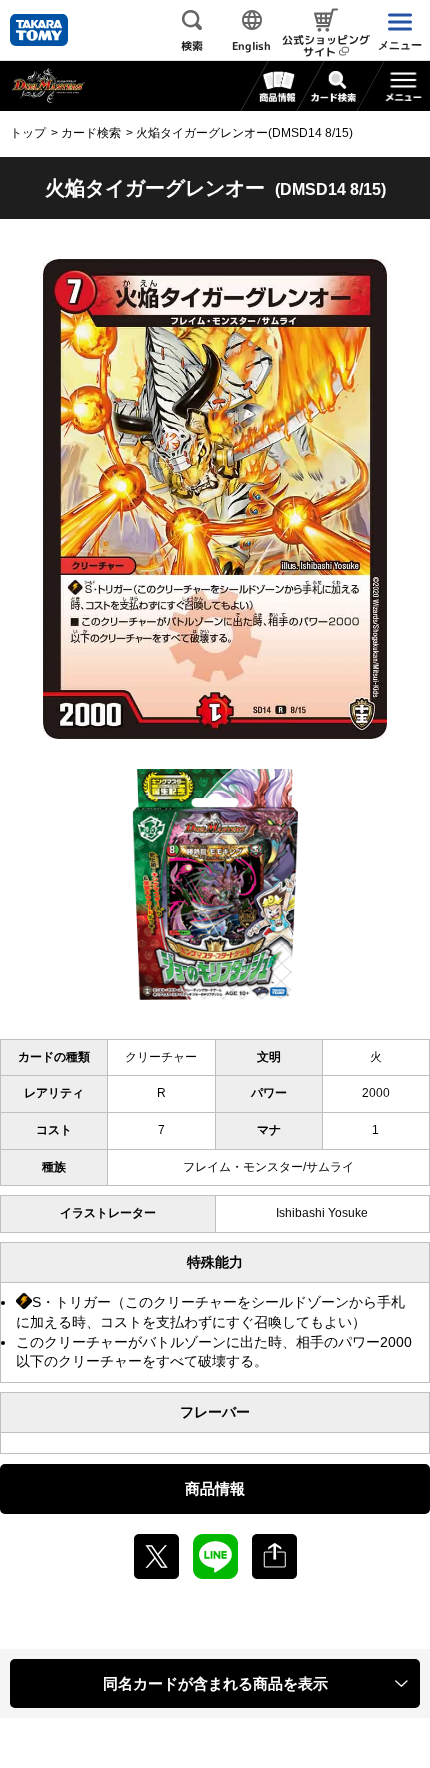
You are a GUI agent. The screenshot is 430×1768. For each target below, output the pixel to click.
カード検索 (91, 133)
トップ (28, 133)
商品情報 (215, 1488)
